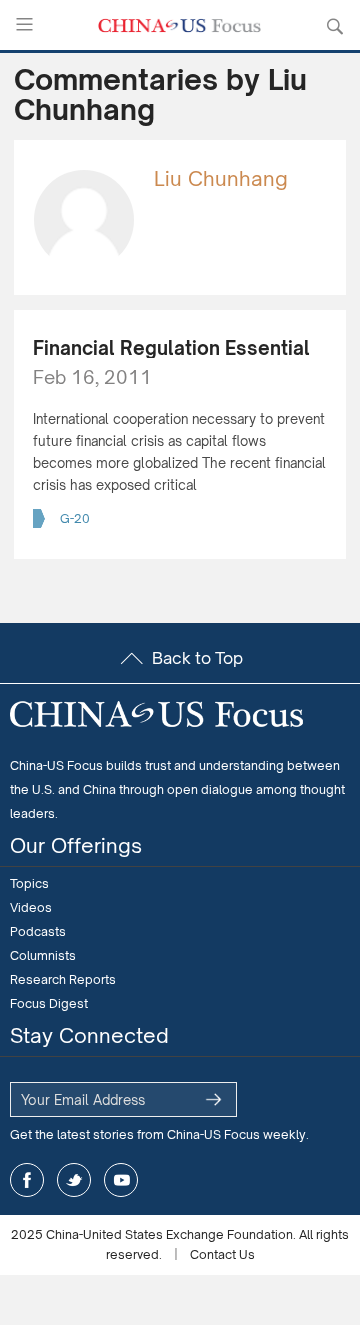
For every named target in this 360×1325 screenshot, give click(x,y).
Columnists (43, 955)
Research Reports (63, 979)
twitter (74, 1180)
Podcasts (38, 931)
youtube (121, 1180)
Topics (29, 883)
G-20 (75, 518)
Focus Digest (49, 1003)
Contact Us (222, 1254)
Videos (31, 907)
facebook (27, 1180)
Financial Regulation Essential (171, 348)
